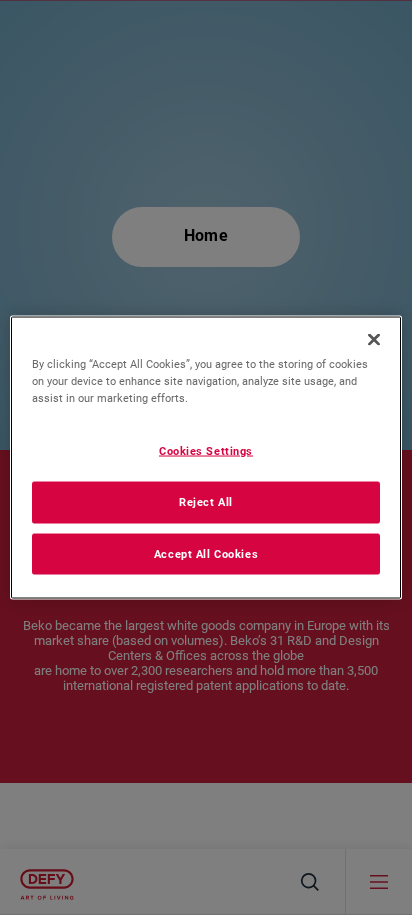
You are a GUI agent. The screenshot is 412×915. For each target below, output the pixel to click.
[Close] (374, 339)
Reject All (206, 501)
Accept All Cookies (206, 553)
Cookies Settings (206, 450)
